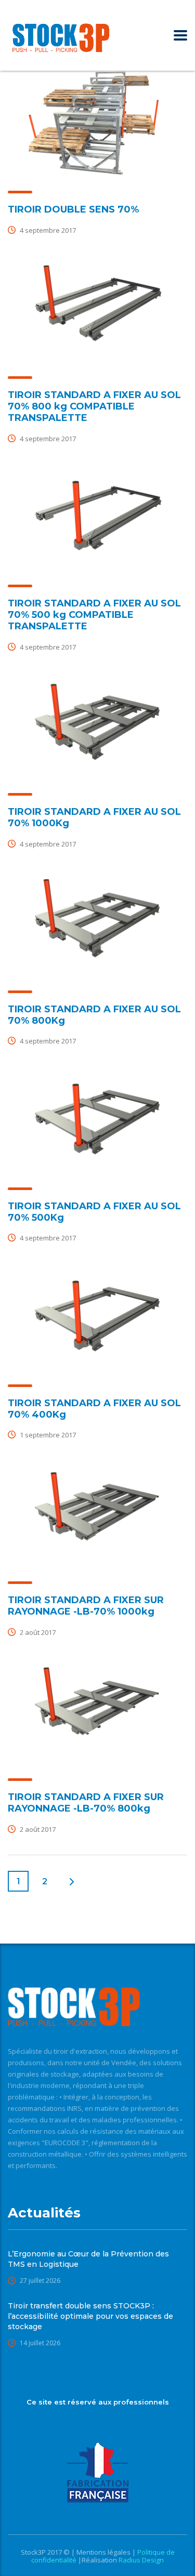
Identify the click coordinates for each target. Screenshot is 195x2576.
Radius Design (140, 2560)
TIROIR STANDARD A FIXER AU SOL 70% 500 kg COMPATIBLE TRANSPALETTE (94, 615)
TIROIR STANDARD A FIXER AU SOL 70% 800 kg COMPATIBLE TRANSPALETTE (94, 406)
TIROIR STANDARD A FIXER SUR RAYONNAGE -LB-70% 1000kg (86, 1606)
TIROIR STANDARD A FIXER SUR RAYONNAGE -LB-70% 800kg (86, 1803)
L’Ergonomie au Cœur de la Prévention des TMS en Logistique (88, 2259)
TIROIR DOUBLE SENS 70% (73, 209)
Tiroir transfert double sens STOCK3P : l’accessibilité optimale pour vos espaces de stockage (90, 2316)
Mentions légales (104, 2552)
